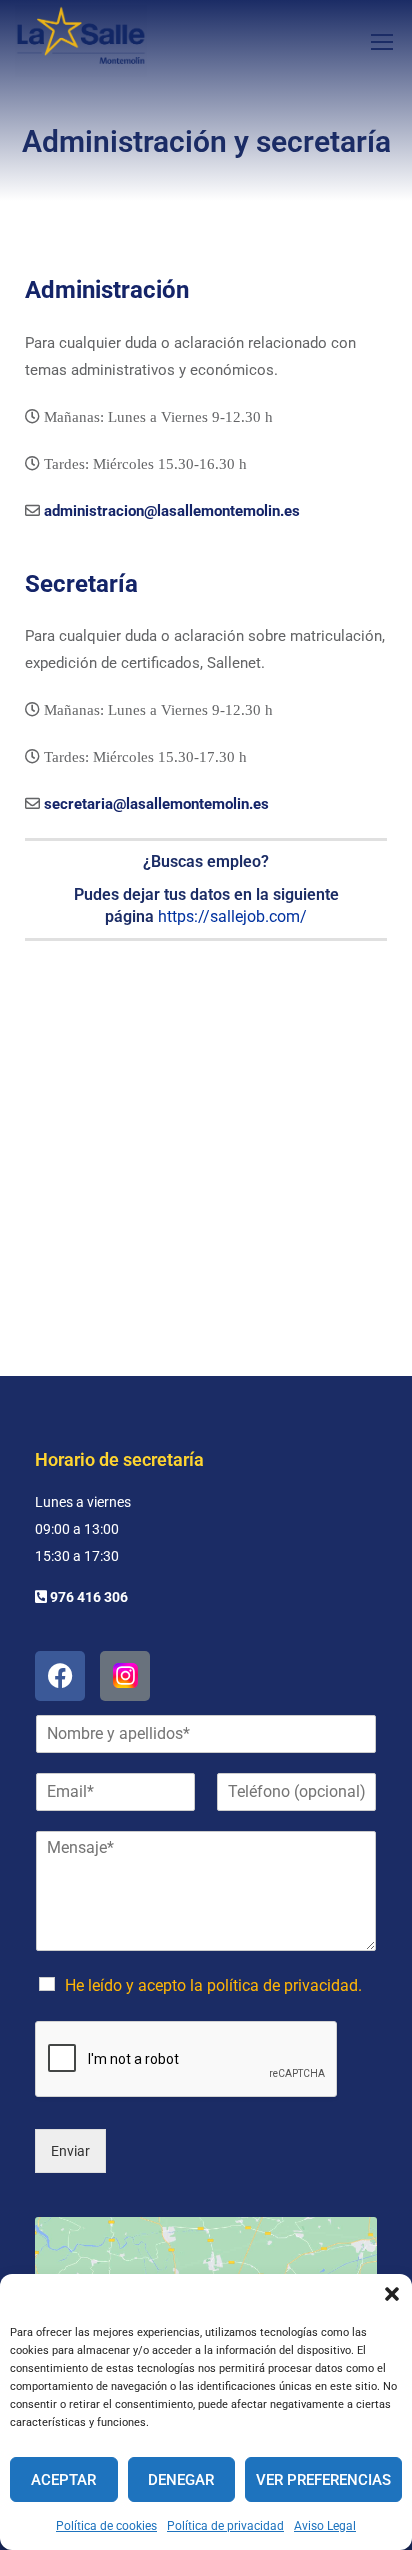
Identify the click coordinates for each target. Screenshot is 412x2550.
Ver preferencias (323, 2480)
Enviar (70, 2151)
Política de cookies (106, 2526)
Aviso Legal (325, 2526)
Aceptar (63, 2480)
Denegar (181, 2480)
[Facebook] (60, 1676)
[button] (392, 2294)
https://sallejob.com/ (232, 916)
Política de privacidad (225, 2526)
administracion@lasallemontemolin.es (172, 511)
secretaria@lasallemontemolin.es (156, 804)
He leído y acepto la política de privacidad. (213, 1985)
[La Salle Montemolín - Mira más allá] (81, 41)
